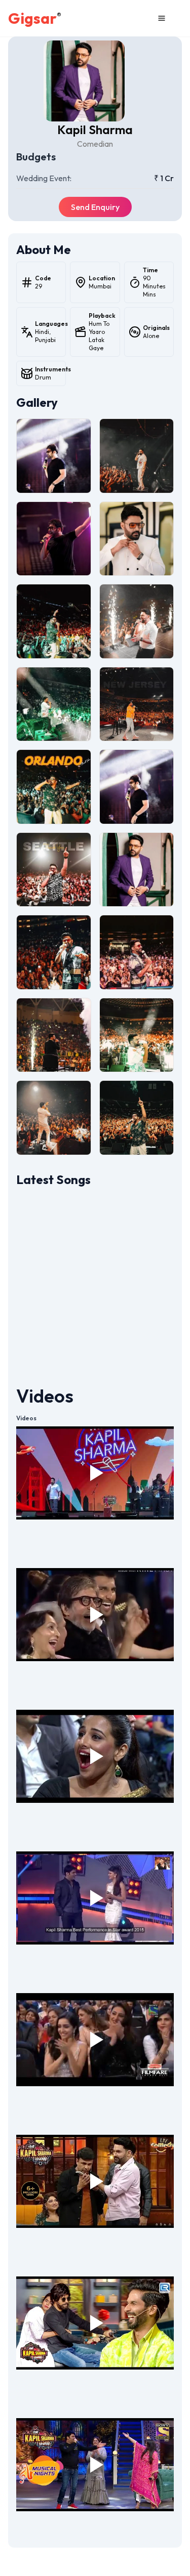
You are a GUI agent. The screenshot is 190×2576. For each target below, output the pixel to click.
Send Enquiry (95, 207)
